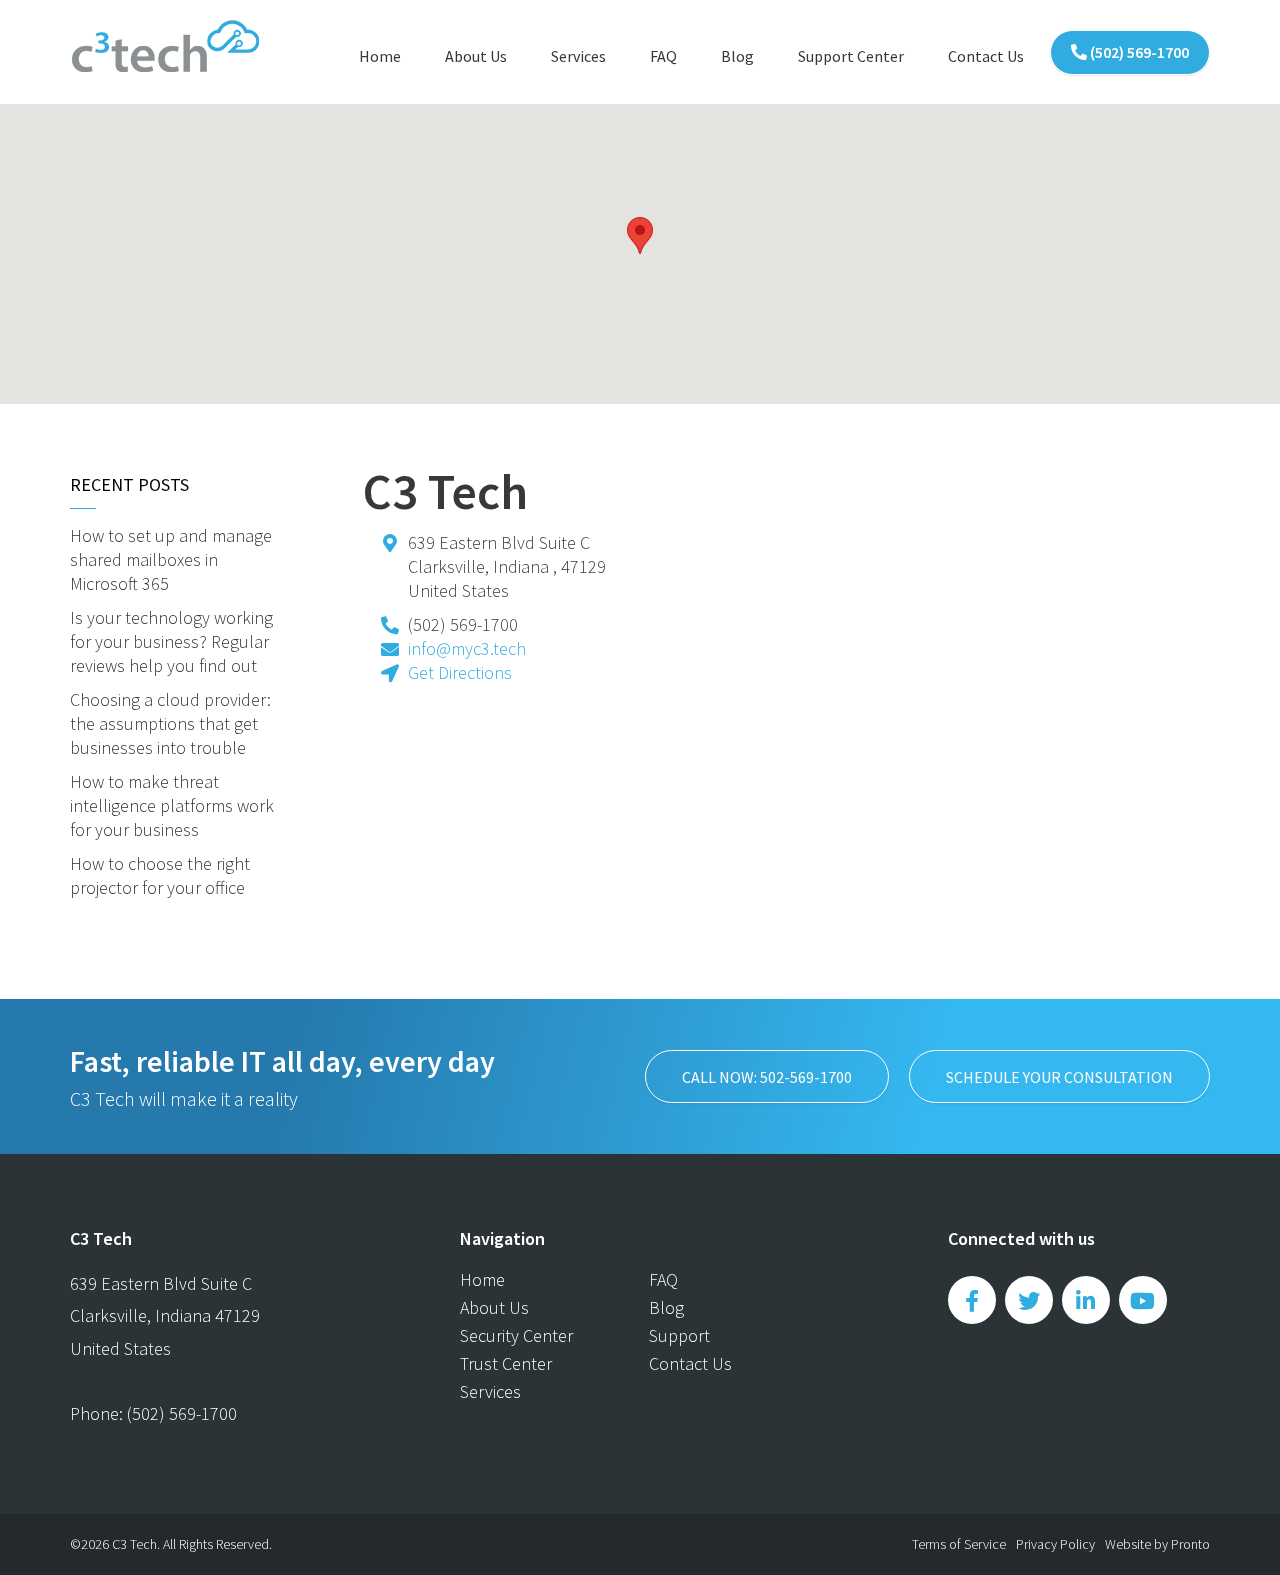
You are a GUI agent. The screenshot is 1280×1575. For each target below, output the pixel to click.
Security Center (516, 1335)
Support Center (851, 56)
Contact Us (986, 56)
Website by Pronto (1157, 1544)
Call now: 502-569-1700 (767, 1077)
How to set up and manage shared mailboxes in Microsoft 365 (171, 559)
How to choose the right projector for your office (160, 875)
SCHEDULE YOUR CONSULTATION (1059, 1077)
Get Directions (460, 672)
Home (380, 56)
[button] (640, 235)
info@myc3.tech (467, 648)
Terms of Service (959, 1544)
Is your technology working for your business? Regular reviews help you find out (171, 641)
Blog (737, 56)
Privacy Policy (1055, 1544)
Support (679, 1335)
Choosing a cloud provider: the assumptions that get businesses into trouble (170, 723)
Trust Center (506, 1363)
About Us (476, 56)
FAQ (663, 56)
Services (578, 56)
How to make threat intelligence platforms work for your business (172, 805)
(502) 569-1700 (1138, 52)
